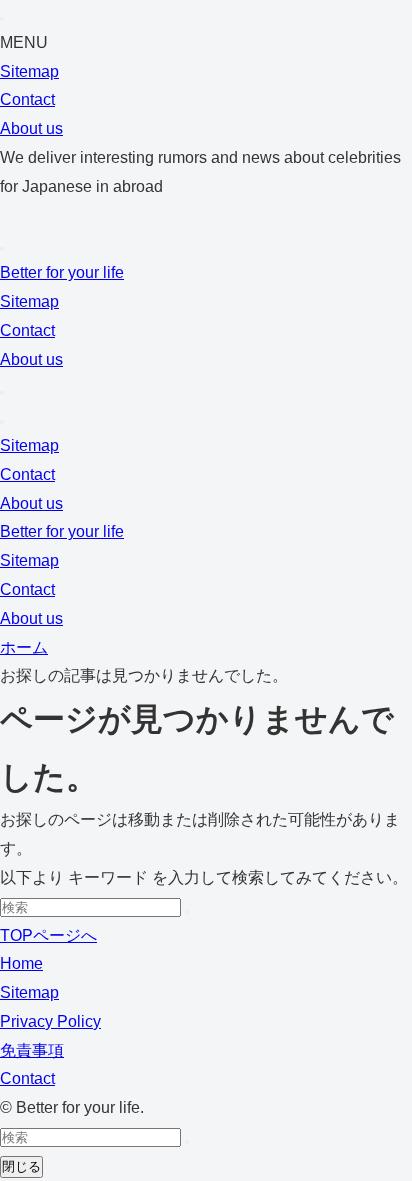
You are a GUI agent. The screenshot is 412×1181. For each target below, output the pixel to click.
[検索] (2, 249)
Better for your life (62, 272)
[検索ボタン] (2, 393)
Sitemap (29, 71)
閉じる (21, 1166)
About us (31, 128)
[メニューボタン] (2, 422)
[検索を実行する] (187, 912)
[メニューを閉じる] (2, 19)
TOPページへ (48, 935)
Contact (27, 99)
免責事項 (32, 1050)
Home (21, 963)
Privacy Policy (50, 1021)
